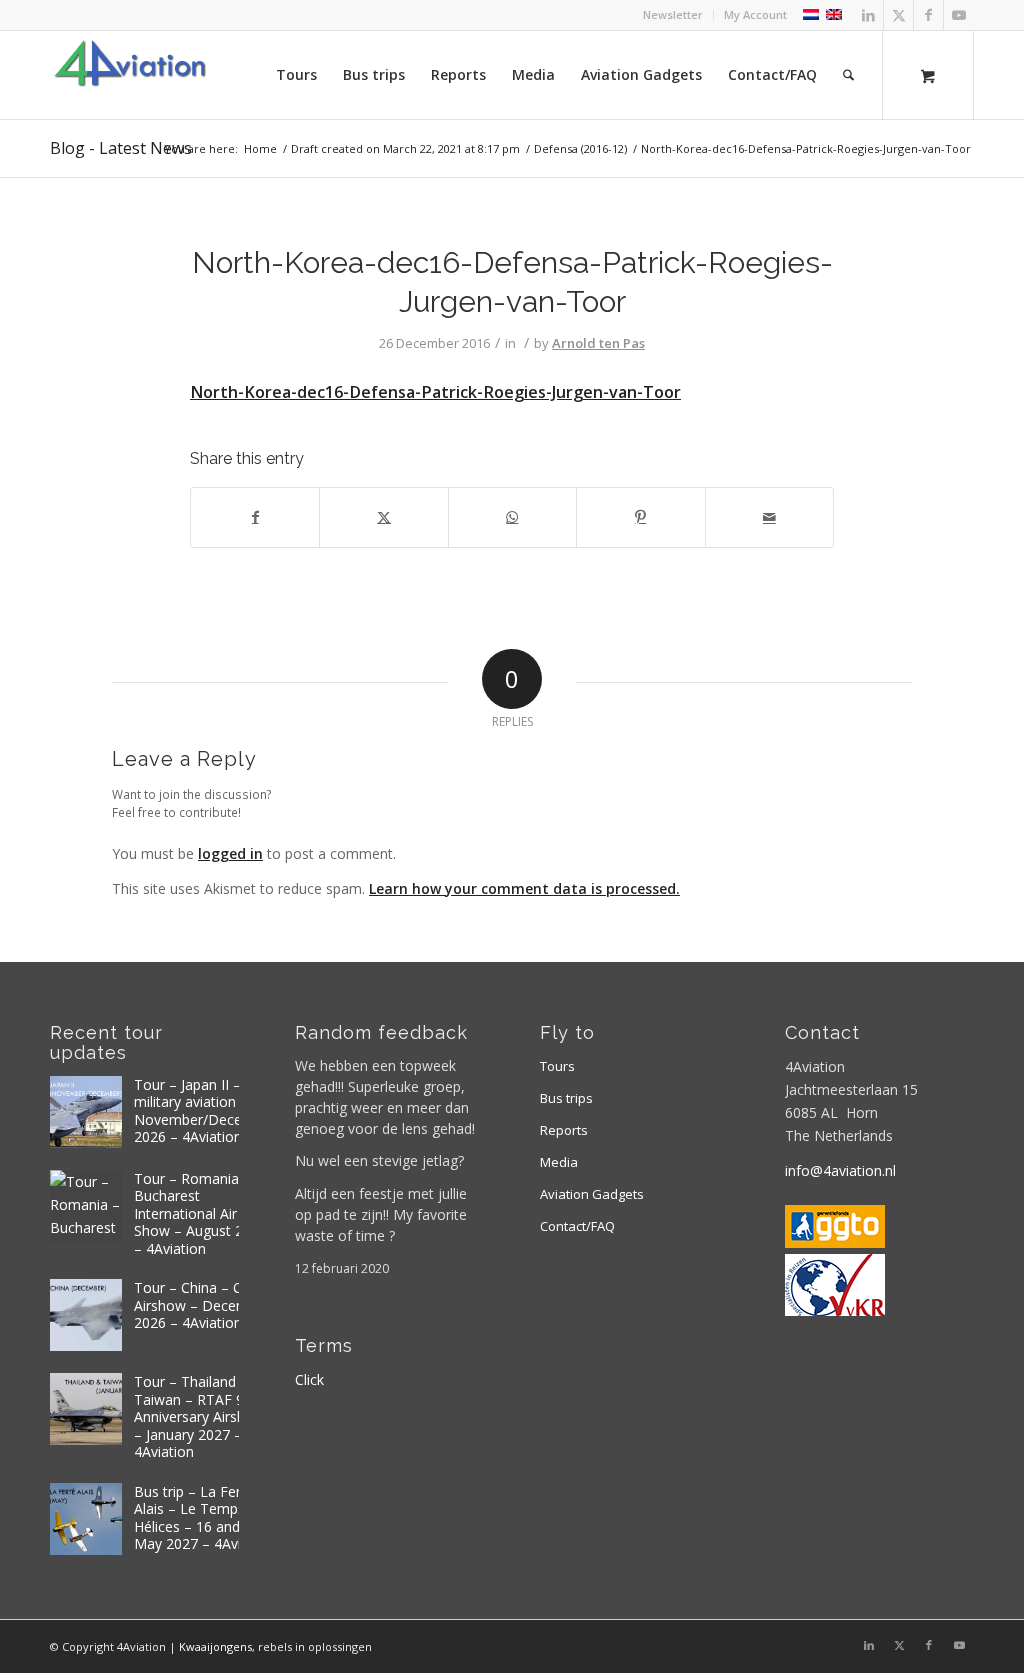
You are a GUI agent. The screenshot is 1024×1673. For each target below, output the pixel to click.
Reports (564, 1130)
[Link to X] (898, 15)
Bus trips (566, 1098)
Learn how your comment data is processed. (524, 888)
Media (559, 1162)
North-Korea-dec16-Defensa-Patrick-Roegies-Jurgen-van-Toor (435, 392)
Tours (557, 1066)
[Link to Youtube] (959, 15)
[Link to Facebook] (928, 15)
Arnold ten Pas (598, 343)
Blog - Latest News (121, 148)
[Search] (848, 75)
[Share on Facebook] (255, 517)
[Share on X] (383, 517)
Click (309, 1379)
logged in (230, 853)
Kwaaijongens (215, 1646)
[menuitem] (673, 15)
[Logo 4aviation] (130, 75)
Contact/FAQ (577, 1226)
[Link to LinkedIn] (868, 15)
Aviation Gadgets (592, 1194)
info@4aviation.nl (840, 1170)
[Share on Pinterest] (640, 517)
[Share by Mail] (769, 517)
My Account (755, 14)
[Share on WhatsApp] (512, 517)
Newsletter (673, 14)
